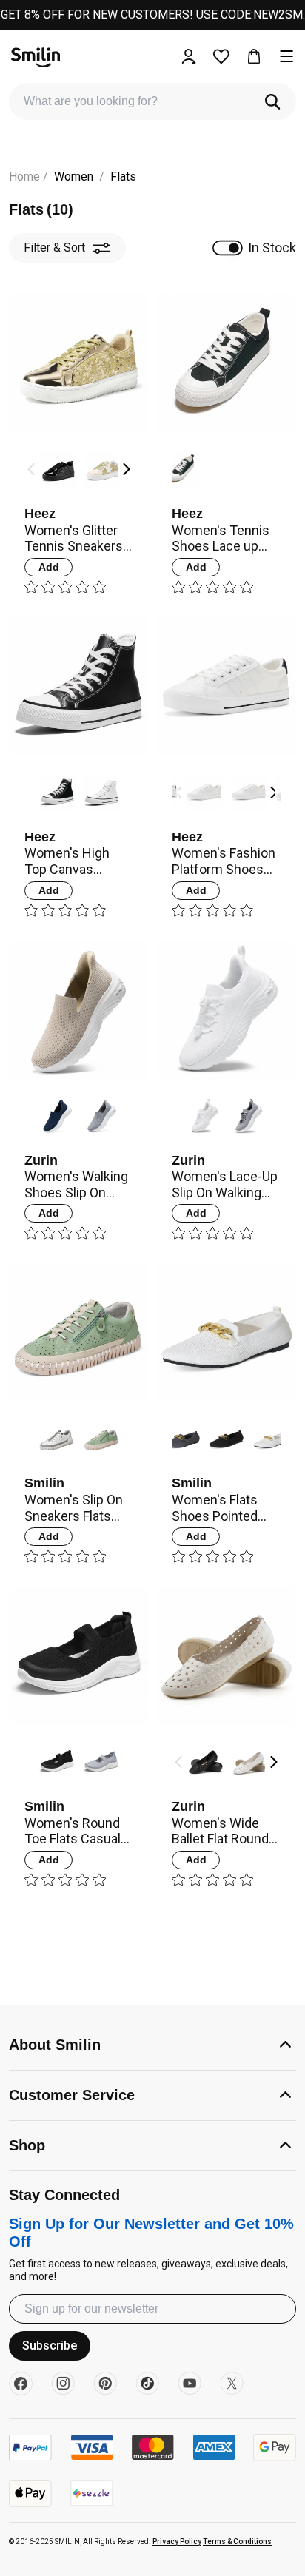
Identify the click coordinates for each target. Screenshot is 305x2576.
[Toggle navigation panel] (286, 56)
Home (24, 176)
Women (74, 176)
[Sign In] (189, 56)
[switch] (228, 248)
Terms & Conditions (237, 2542)
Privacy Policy (177, 2542)
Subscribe (50, 2345)
